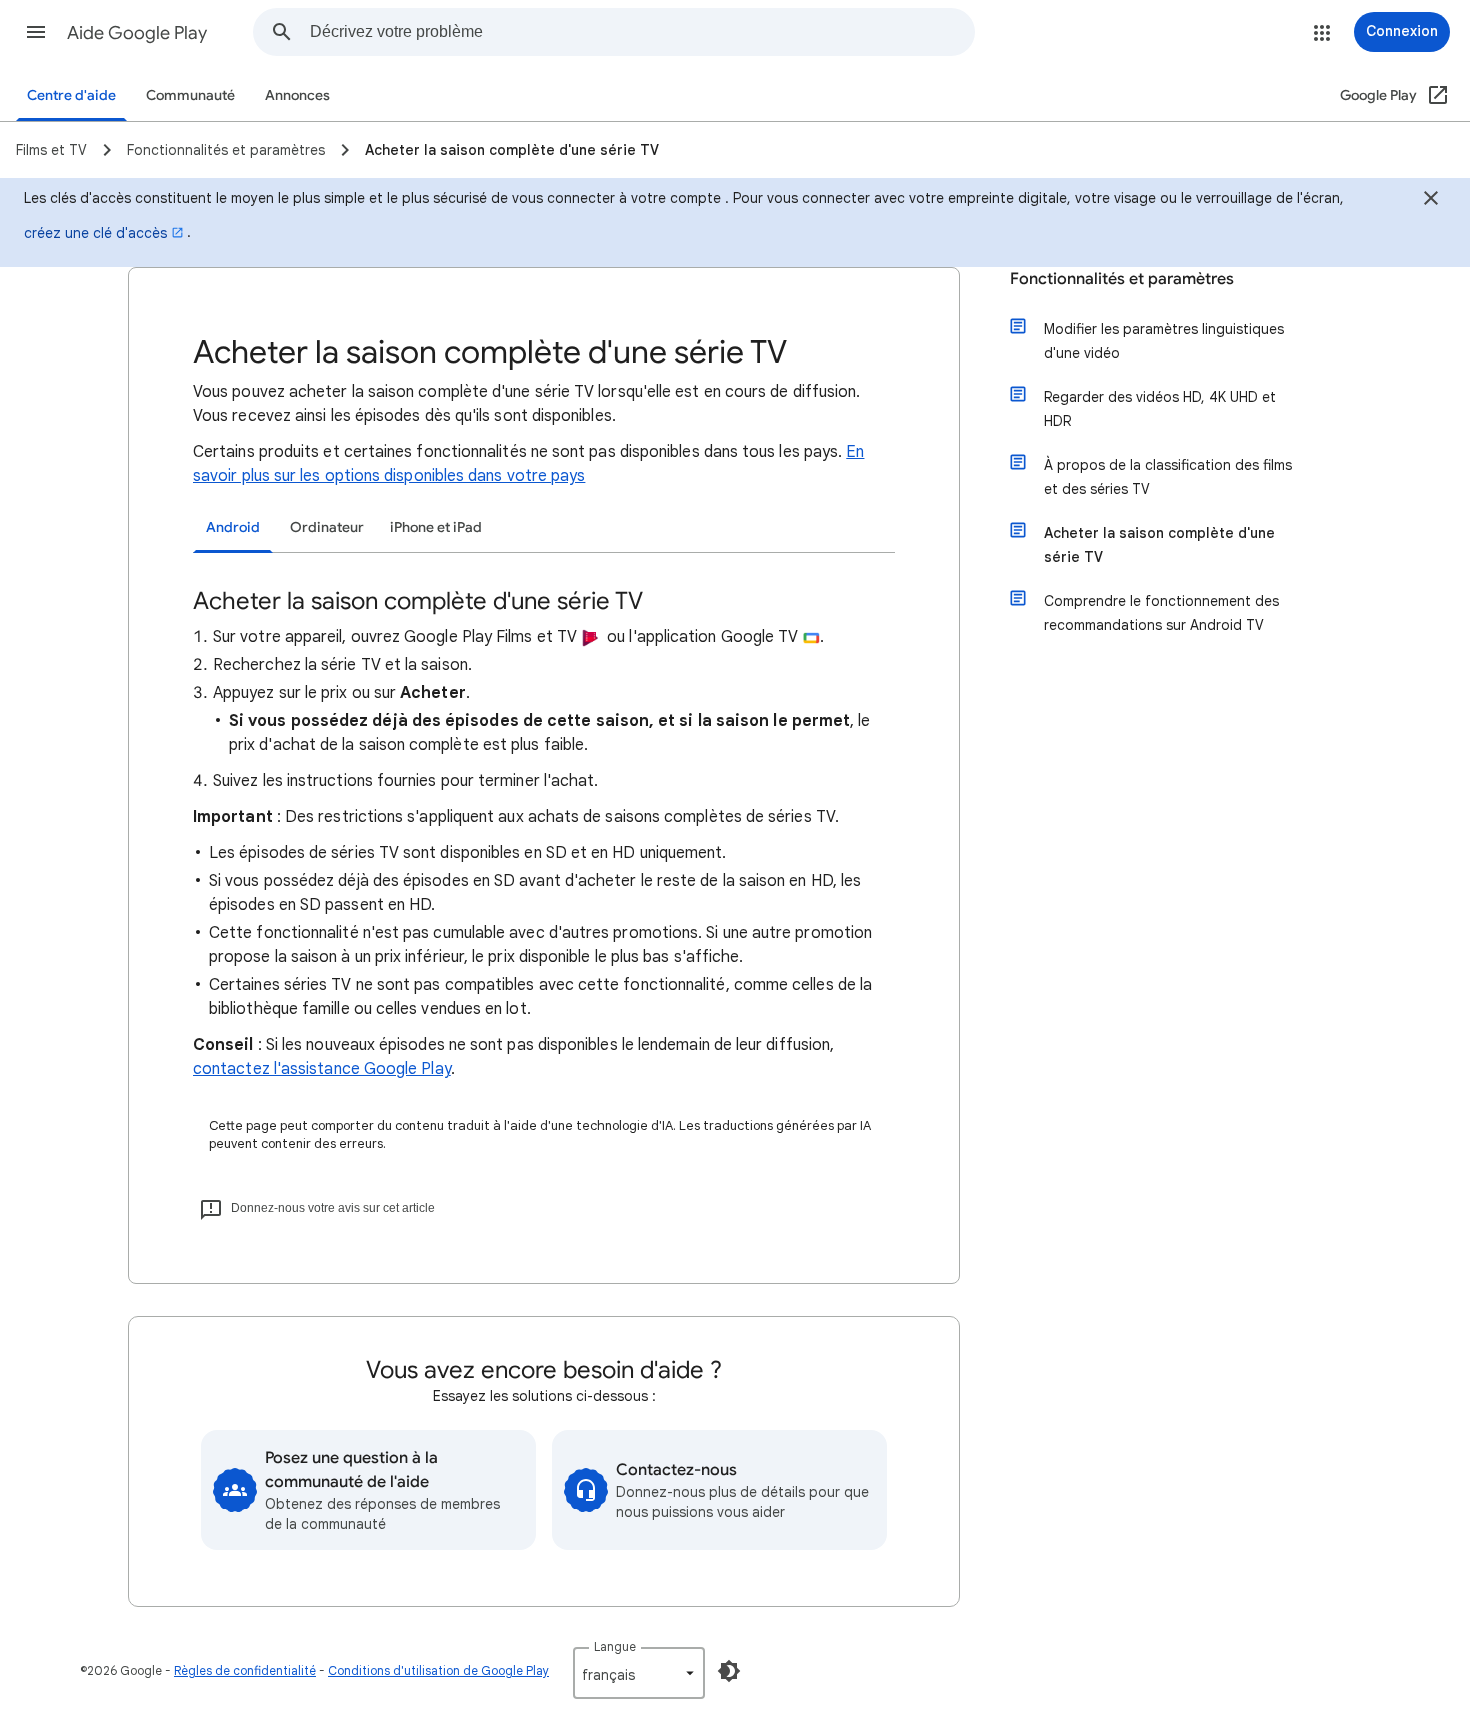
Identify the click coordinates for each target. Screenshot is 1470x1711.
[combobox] (642, 32)
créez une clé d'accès (95, 233)
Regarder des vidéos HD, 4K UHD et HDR (1160, 409)
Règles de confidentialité (245, 1670)
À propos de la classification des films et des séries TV (1168, 477)
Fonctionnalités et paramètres (1122, 279)
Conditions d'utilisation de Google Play (438, 1670)
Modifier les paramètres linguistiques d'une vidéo (1164, 341)
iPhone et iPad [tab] (436, 527)
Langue (615, 1646)
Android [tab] (233, 527)
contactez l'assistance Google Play (322, 1069)
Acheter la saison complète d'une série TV (1159, 545)
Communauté (190, 95)
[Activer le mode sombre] (729, 1671)
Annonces (297, 95)
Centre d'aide (71, 95)
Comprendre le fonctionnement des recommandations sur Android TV (1161, 613)
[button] (36, 32)
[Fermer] (1431, 201)
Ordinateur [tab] (327, 527)
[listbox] (639, 1673)
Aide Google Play (137, 33)
